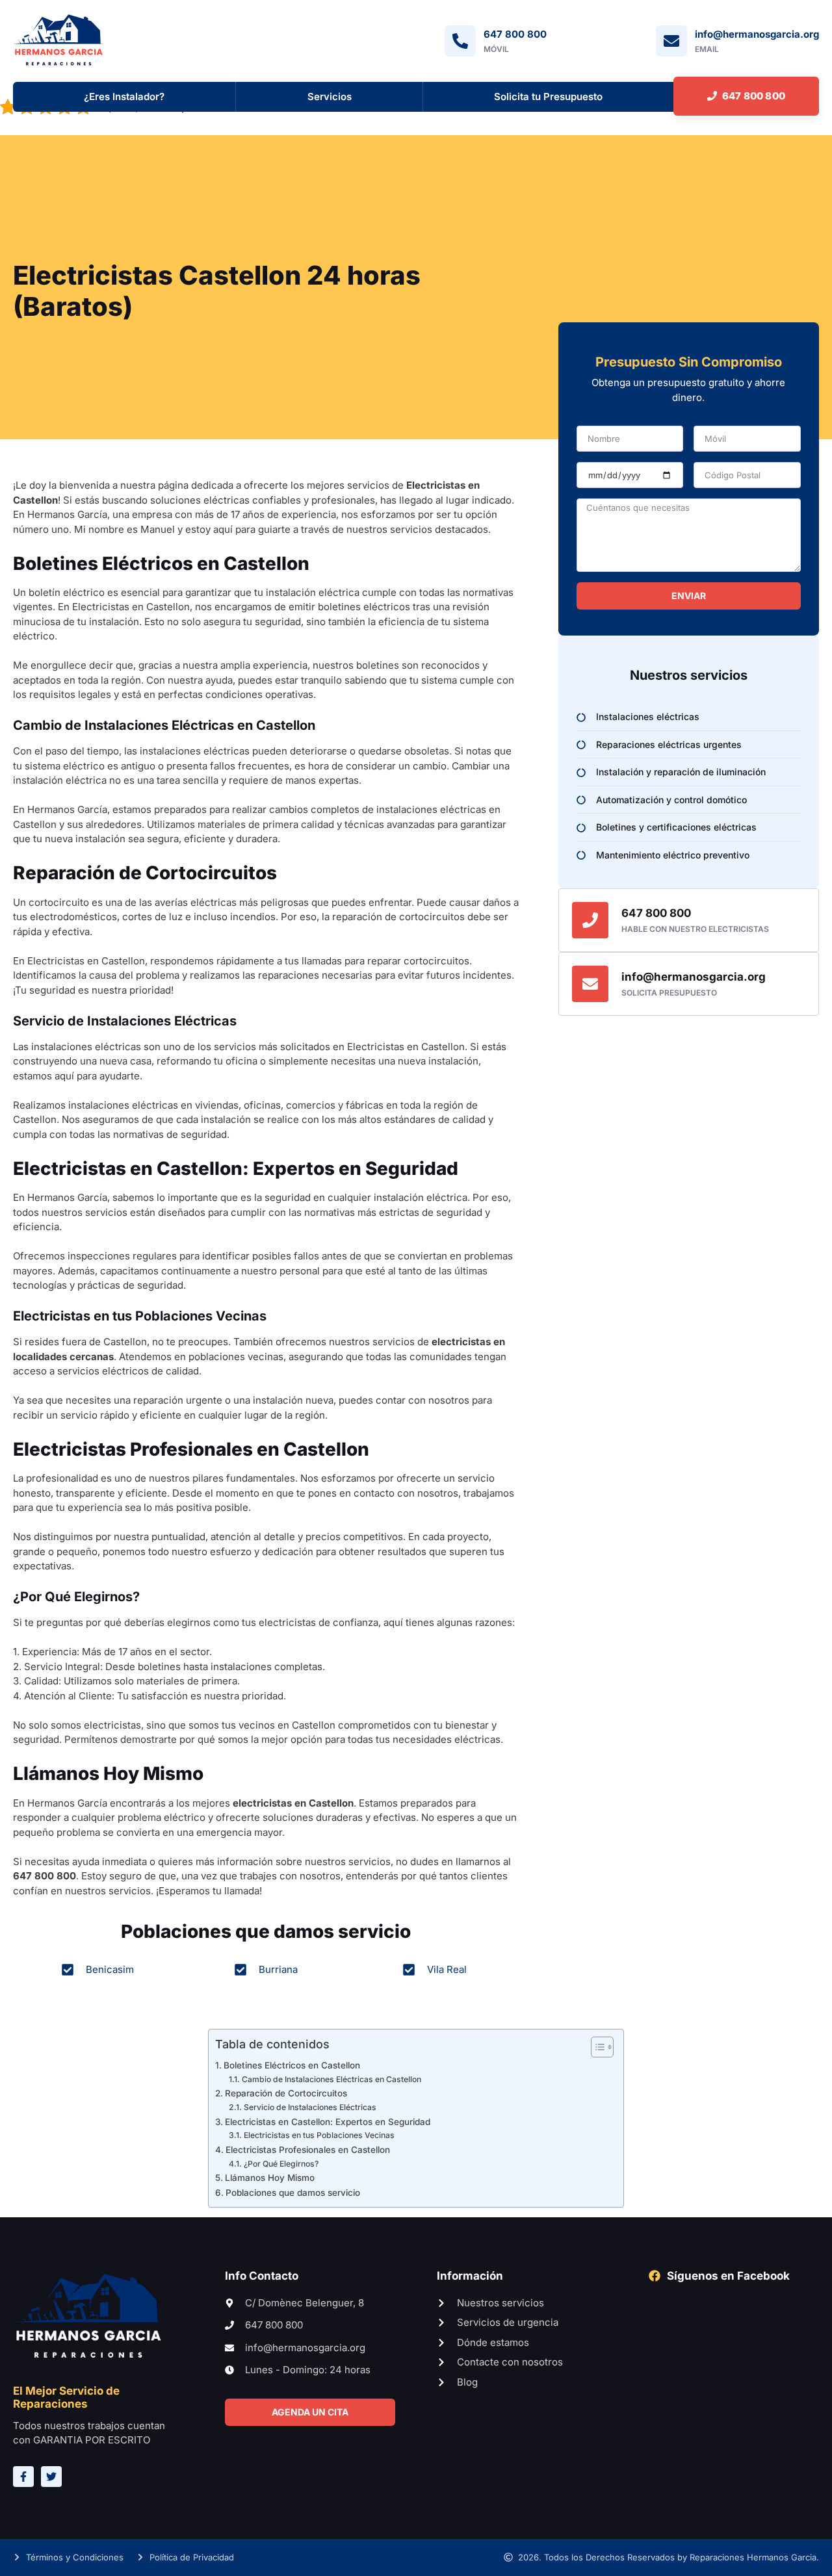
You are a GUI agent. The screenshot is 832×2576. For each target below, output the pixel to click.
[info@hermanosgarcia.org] (590, 984)
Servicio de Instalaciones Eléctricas (310, 2108)
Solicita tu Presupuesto (548, 97)
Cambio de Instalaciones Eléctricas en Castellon (331, 2079)
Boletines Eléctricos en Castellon (292, 2065)
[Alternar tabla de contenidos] (596, 2047)
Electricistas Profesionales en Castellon (308, 2150)
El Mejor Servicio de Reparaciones (66, 2397)
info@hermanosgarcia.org (694, 977)
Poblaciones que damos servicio (293, 2193)
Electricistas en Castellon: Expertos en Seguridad (328, 2122)
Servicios (330, 97)
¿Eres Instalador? (124, 97)
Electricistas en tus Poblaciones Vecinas (319, 2136)
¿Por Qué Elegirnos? (281, 2164)
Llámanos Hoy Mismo (270, 2178)
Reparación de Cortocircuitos (286, 2094)
